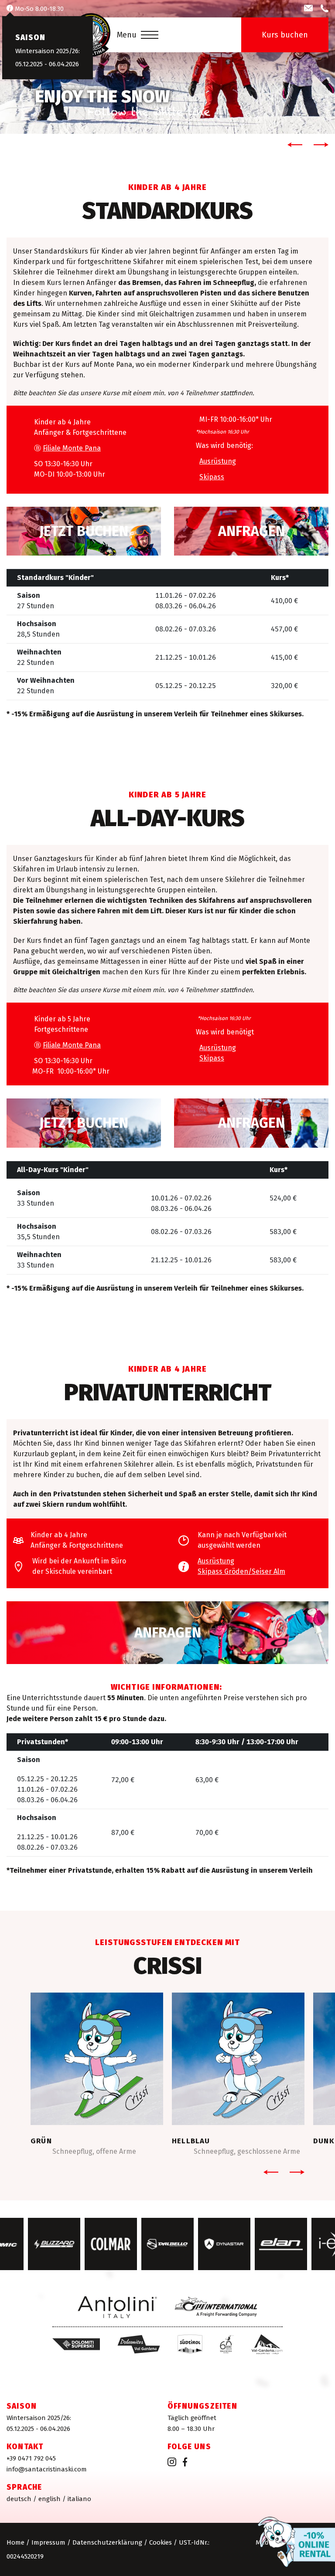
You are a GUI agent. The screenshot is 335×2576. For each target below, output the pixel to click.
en (50, 2499)
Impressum (48, 2542)
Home (15, 2542)
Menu (127, 35)
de (19, 2499)
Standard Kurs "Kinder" (84, 531)
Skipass (212, 477)
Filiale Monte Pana (72, 448)
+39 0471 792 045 (31, 2458)
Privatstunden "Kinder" (167, 1633)
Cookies (161, 2542)
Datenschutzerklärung (107, 2542)
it (79, 2499)
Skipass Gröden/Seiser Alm (241, 1571)
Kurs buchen (285, 35)
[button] (293, 145)
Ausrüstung (218, 461)
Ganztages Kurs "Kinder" (84, 1123)
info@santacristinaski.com (47, 2469)
